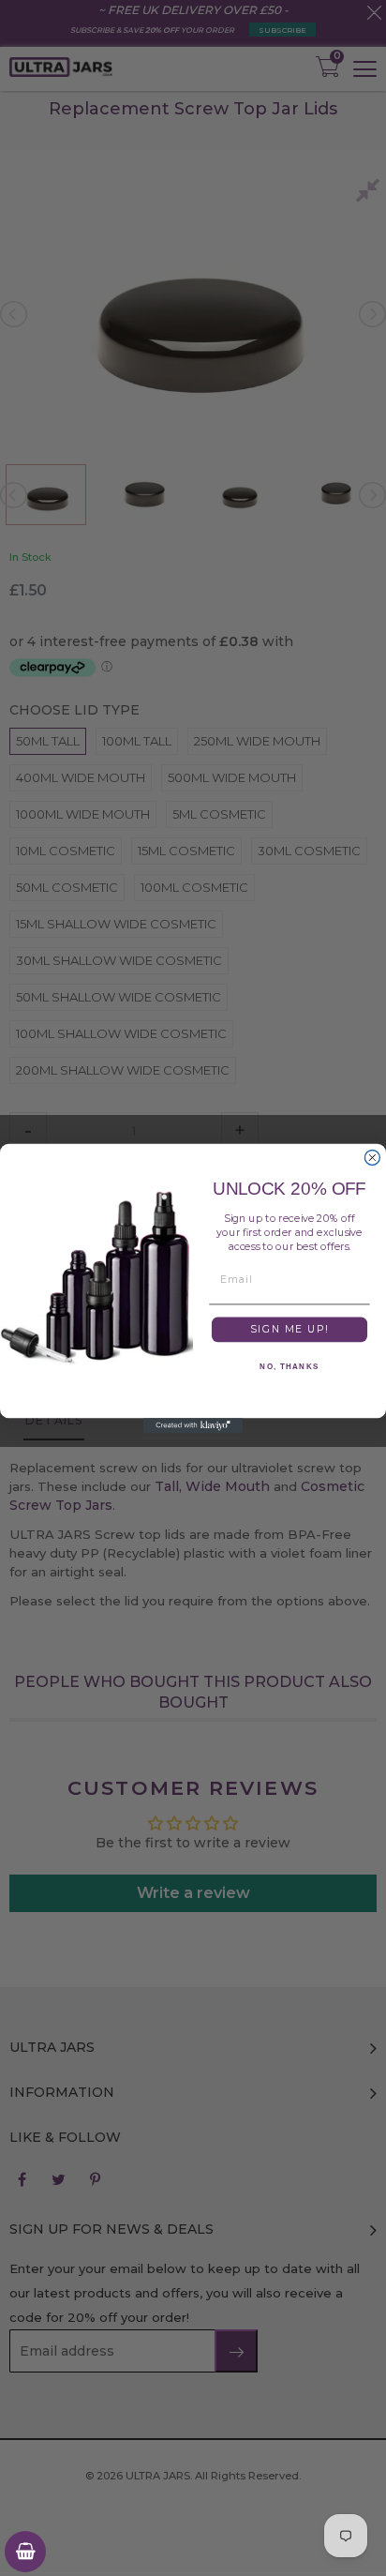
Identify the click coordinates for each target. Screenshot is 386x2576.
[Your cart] (25, 2552)
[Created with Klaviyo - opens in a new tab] (193, 1425)
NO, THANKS (289, 1366)
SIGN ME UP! (289, 1329)
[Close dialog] (372, 1157)
